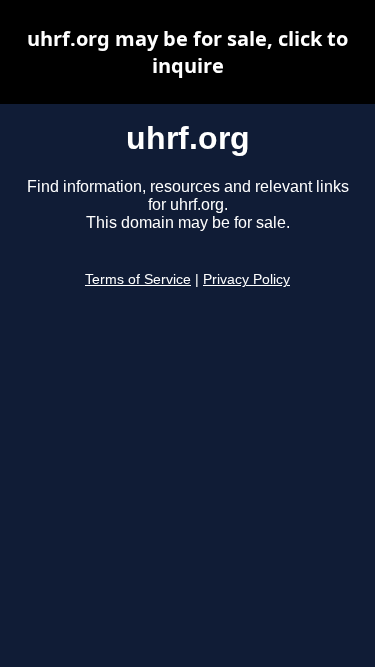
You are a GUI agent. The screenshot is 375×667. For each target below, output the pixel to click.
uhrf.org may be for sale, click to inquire (187, 52)
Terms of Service (138, 279)
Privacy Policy (246, 279)
